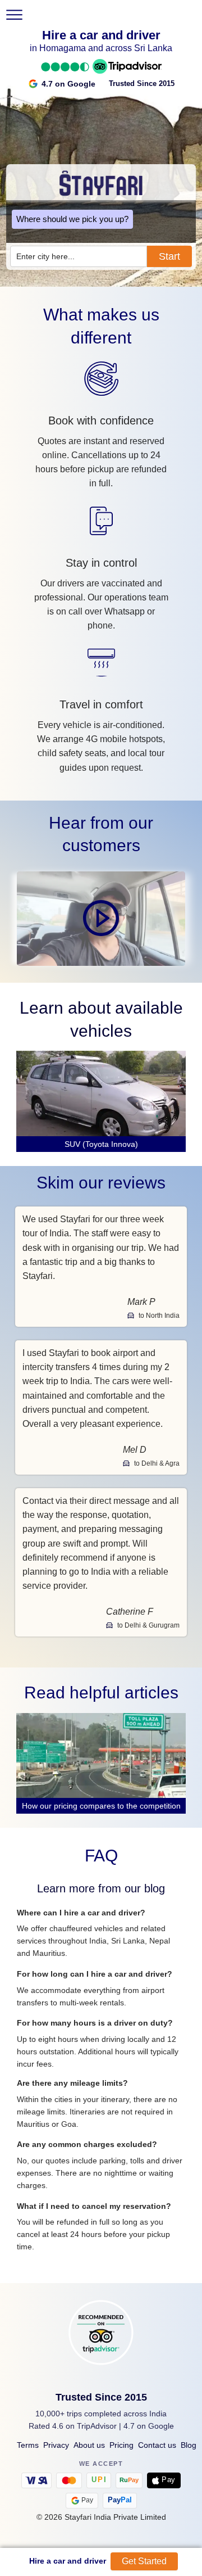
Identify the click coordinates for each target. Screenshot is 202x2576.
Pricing (121, 2445)
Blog (189, 2445)
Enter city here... (45, 256)
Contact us (157, 2445)
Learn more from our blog (101, 1888)
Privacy (56, 2445)
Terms (28, 2445)
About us (89, 2445)
